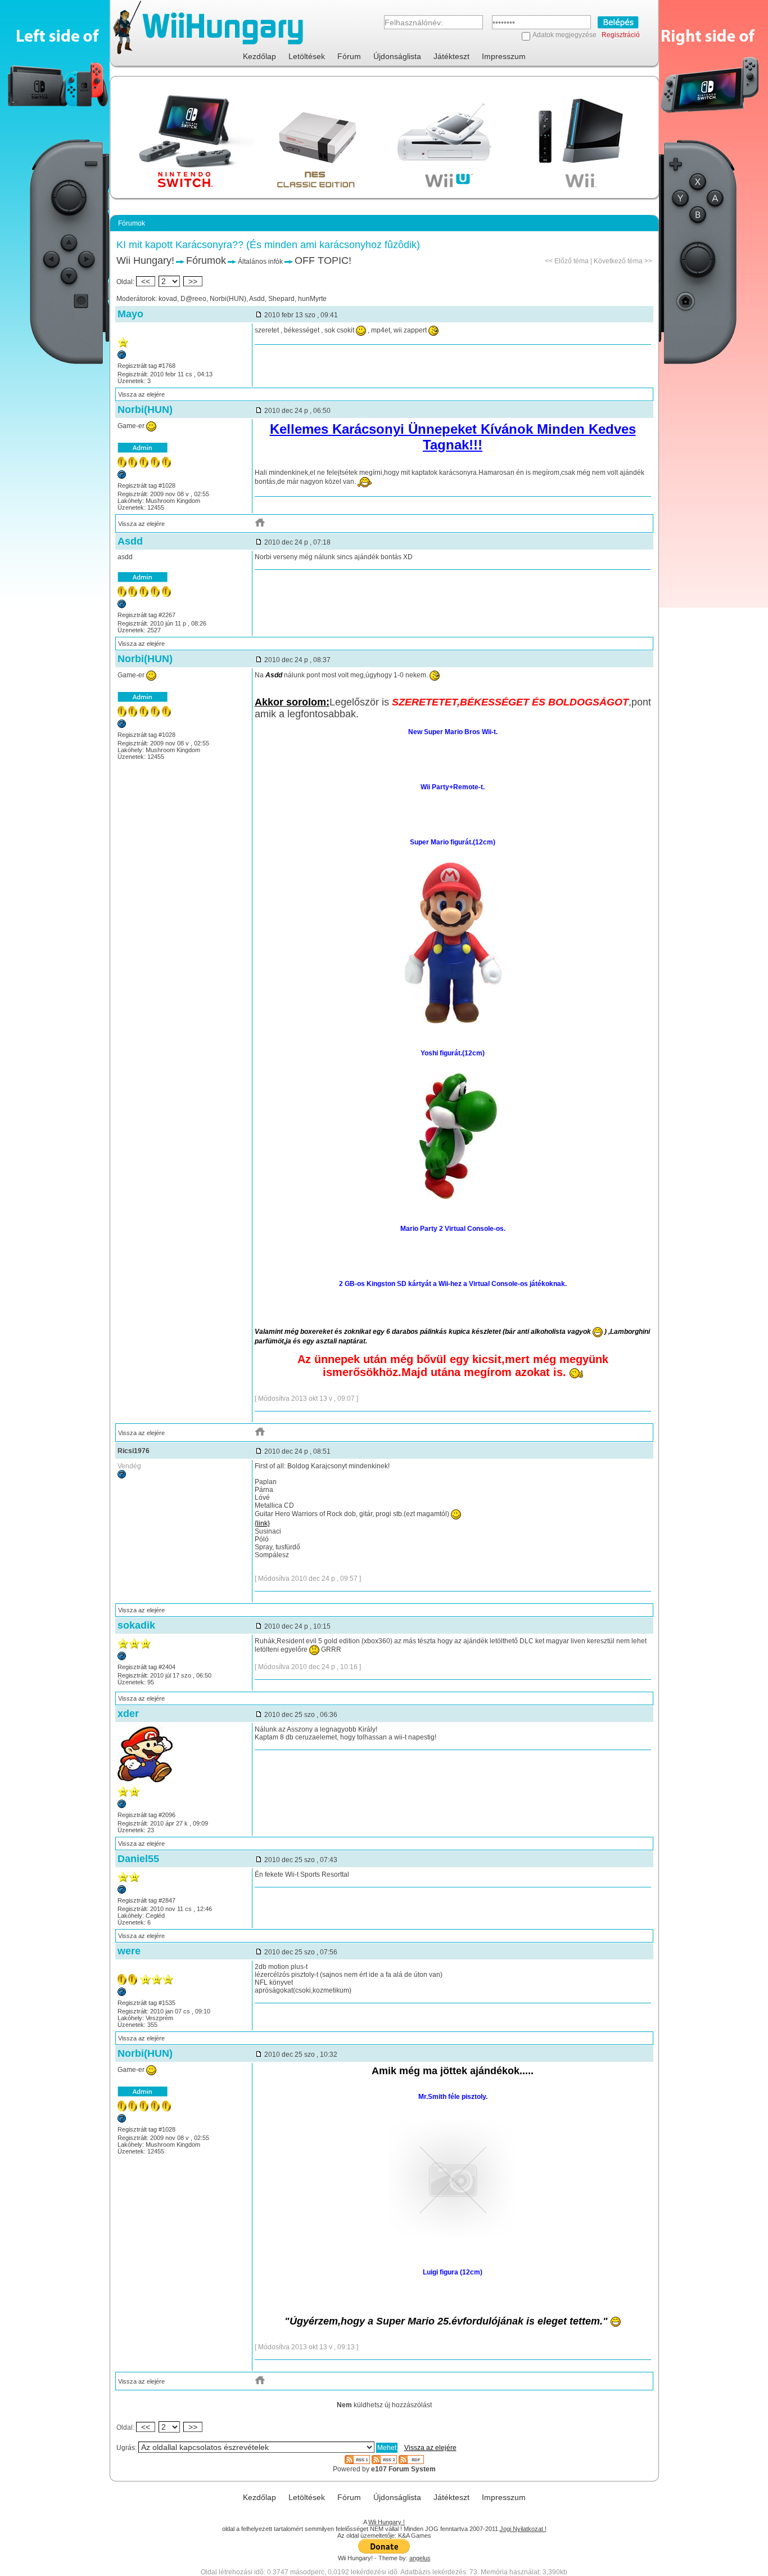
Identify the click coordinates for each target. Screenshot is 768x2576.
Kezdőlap (259, 56)
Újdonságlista (397, 56)
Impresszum (504, 56)
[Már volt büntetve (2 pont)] (122, 1891)
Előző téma (572, 261)
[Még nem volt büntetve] (122, 357)
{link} (262, 1523)
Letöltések (307, 56)
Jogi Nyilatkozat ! (523, 2529)
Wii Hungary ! (387, 2522)
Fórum (349, 56)
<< (146, 281)
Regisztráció (621, 35)
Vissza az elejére (141, 394)
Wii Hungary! (145, 260)
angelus (420, 2558)
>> (193, 281)
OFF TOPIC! (323, 260)
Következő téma (618, 261)
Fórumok (206, 260)
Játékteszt (451, 56)
